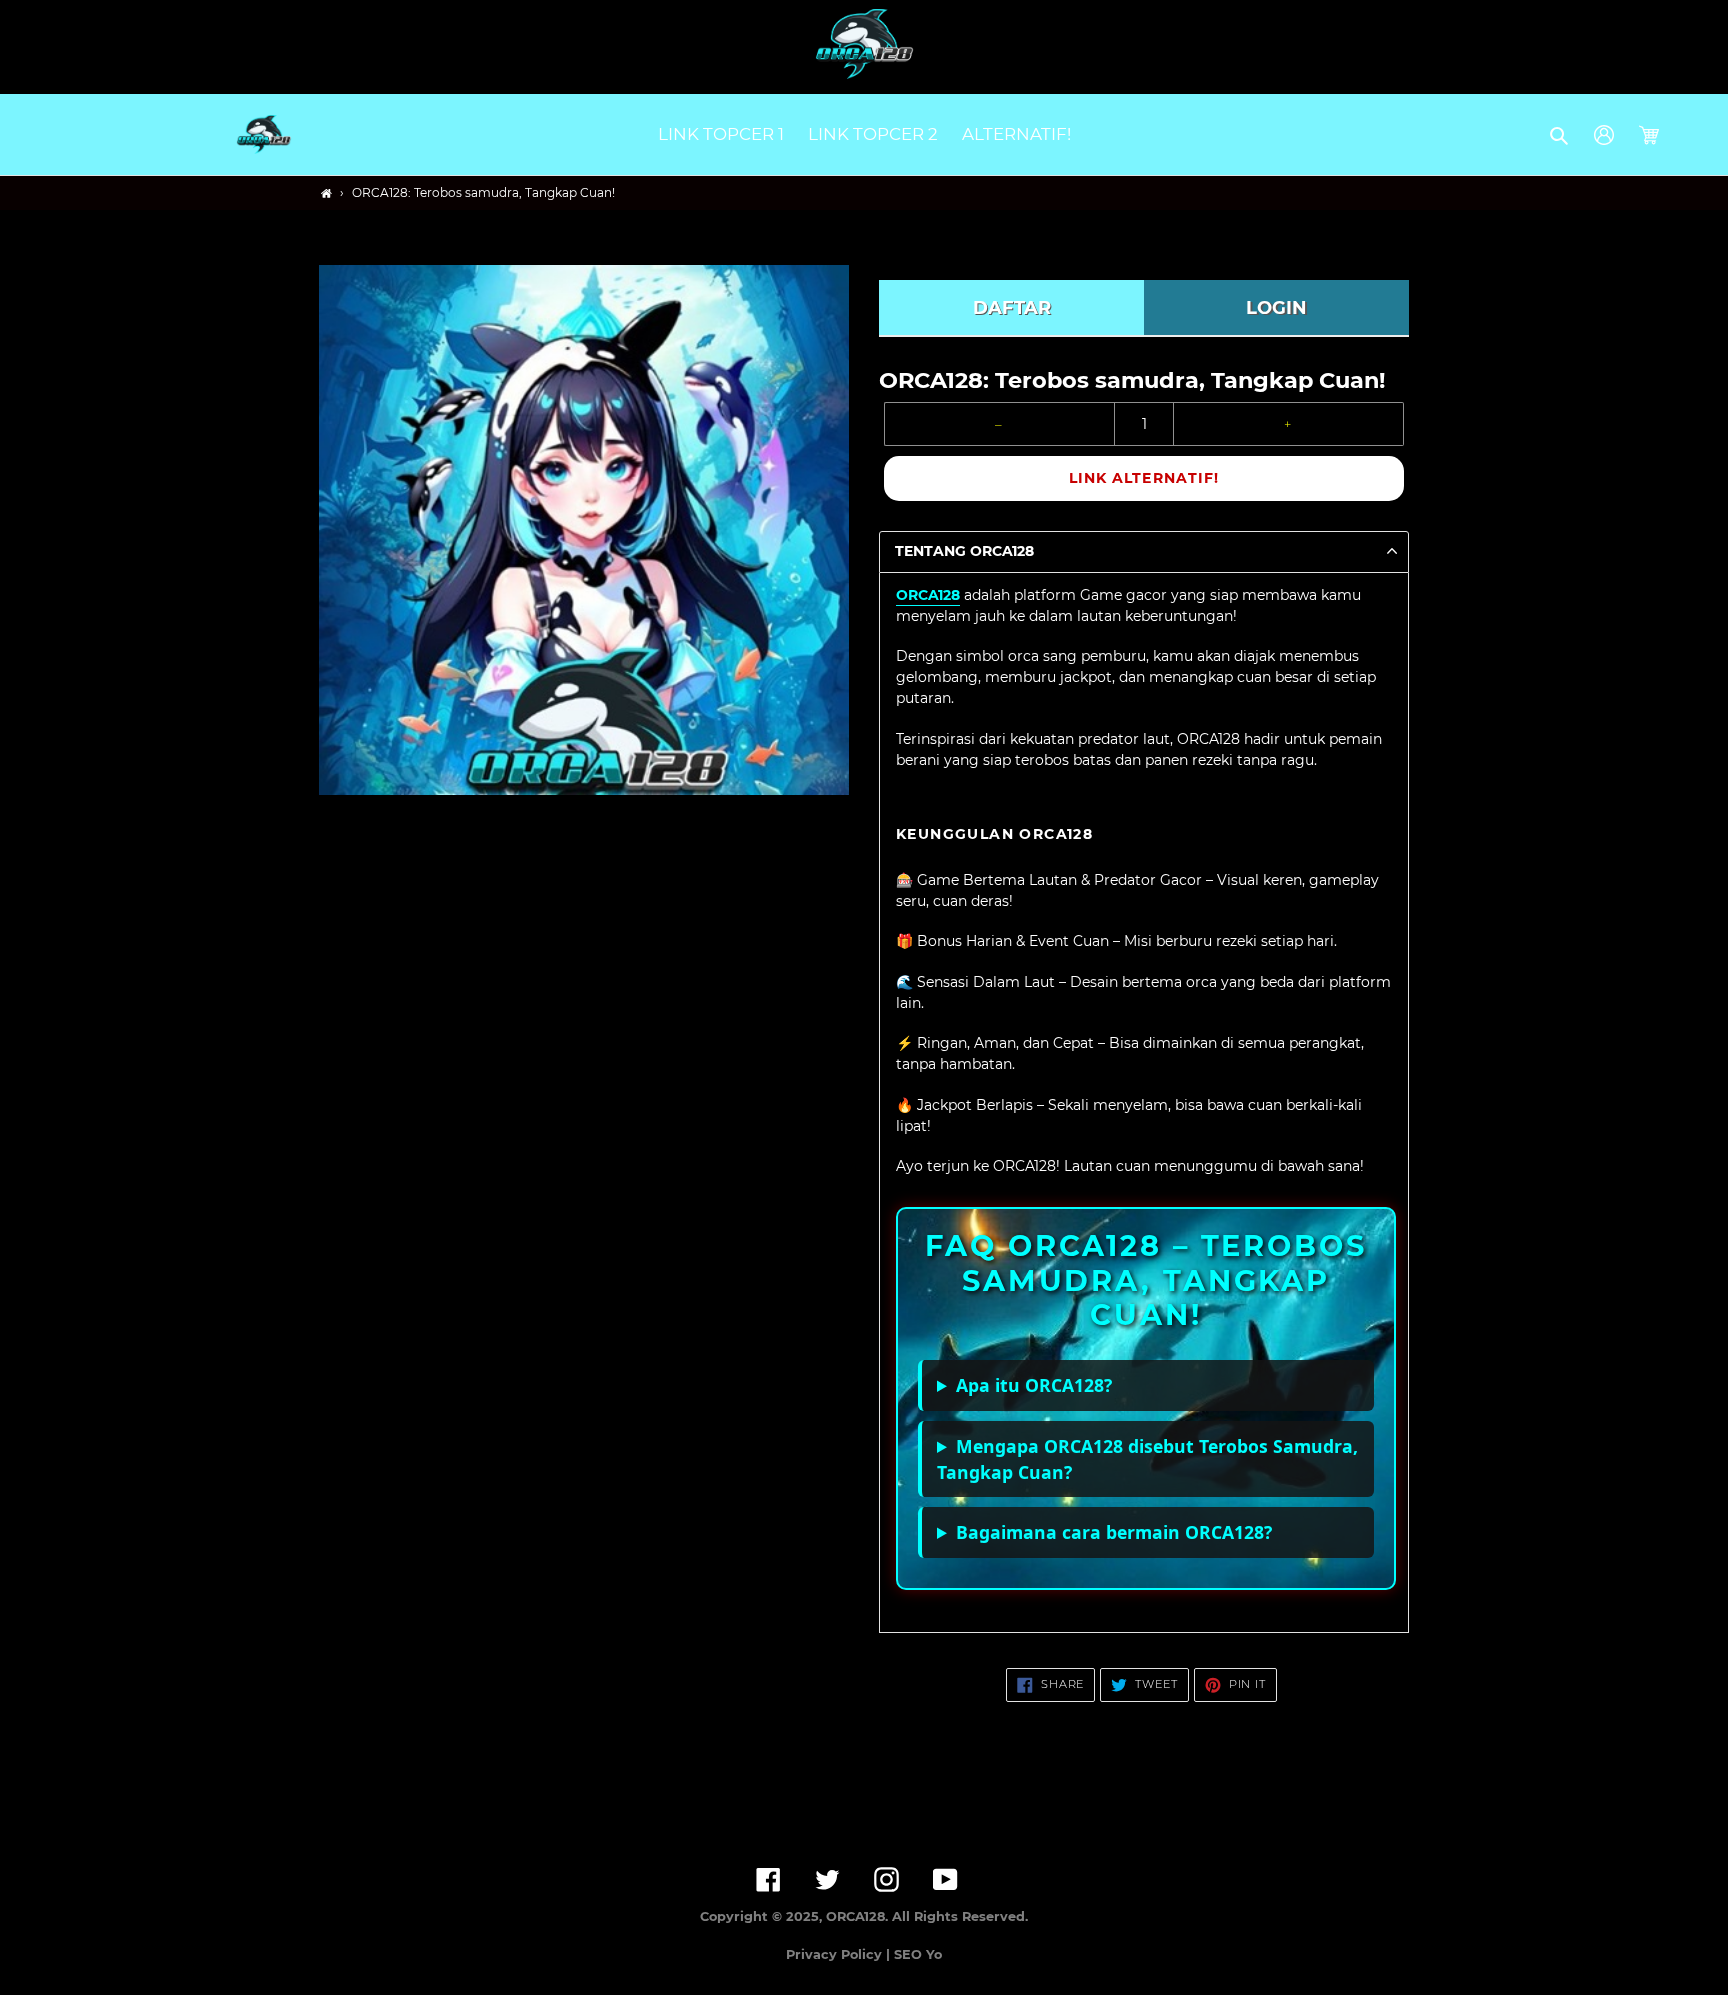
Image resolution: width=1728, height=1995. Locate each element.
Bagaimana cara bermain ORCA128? (1114, 1532)
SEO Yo (918, 1954)
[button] (1560, 135)
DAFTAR (1012, 308)
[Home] (326, 193)
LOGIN (1276, 308)
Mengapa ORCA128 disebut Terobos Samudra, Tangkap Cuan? (1147, 1459)
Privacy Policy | (840, 1954)
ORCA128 (928, 595)
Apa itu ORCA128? (1034, 1385)
